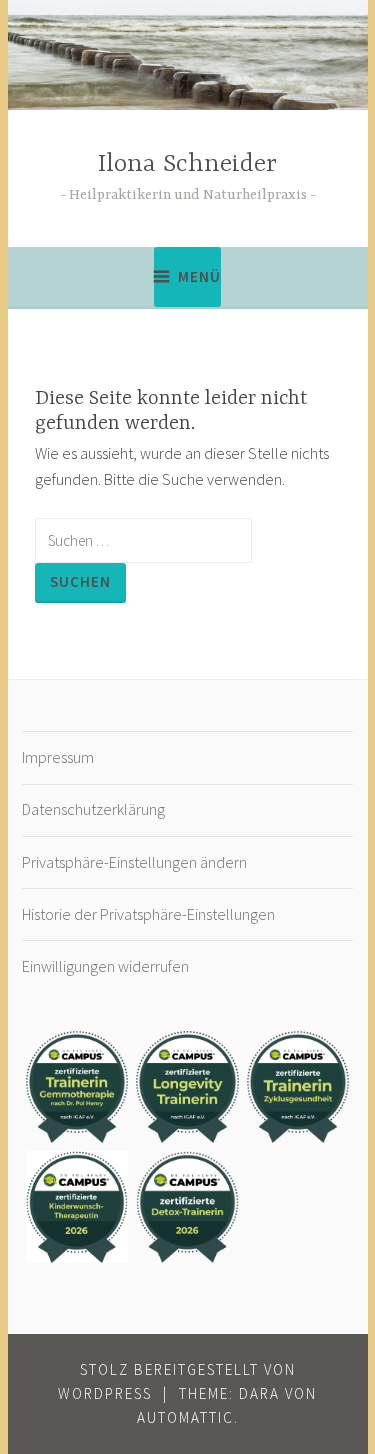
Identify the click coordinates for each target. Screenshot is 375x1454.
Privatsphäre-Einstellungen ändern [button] (134, 862)
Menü (199, 276)
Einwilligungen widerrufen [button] (105, 966)
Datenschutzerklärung (93, 809)
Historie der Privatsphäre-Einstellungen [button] (148, 914)
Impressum (58, 757)
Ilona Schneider (187, 164)
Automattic (185, 1417)
